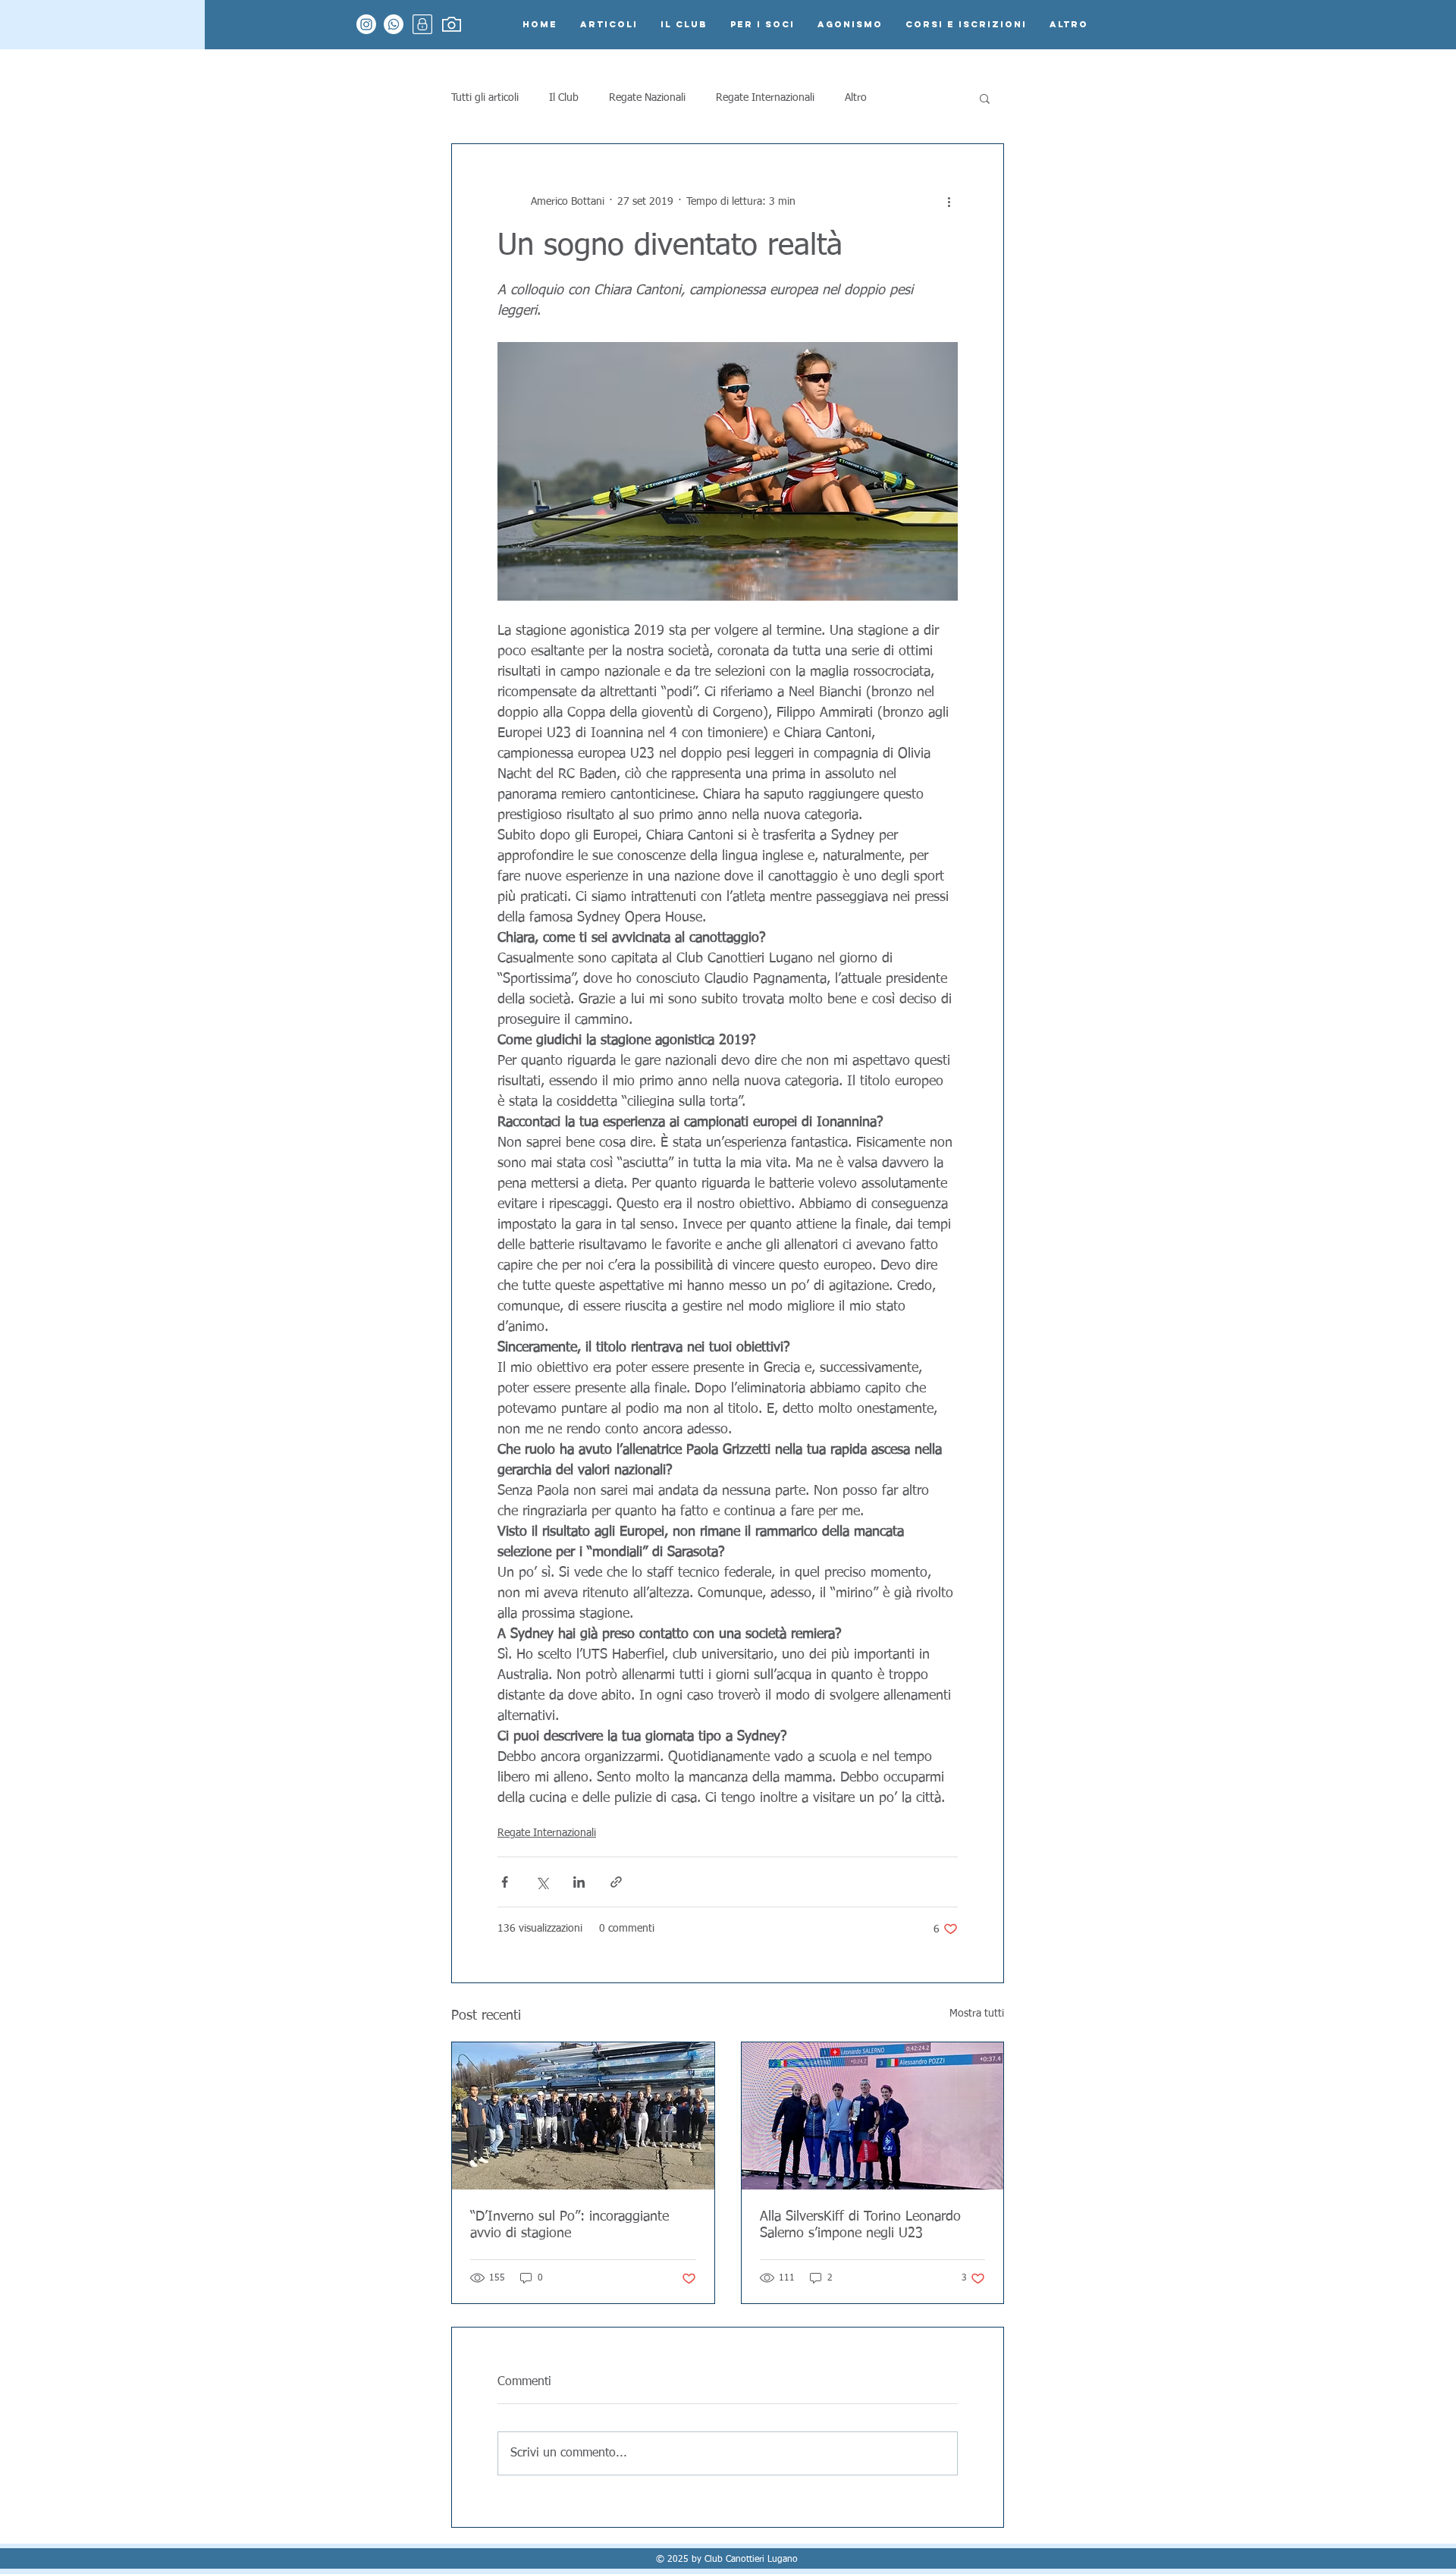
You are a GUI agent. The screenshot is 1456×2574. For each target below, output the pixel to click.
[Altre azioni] (949, 202)
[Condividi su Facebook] (505, 1882)
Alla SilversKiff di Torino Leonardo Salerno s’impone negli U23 (860, 2225)
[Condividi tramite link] (616, 1882)
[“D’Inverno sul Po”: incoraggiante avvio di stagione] (583, 2116)
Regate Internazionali (765, 98)
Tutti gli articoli (485, 98)
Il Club (564, 98)
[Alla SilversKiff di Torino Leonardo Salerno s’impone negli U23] (873, 2116)
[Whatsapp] (394, 24)
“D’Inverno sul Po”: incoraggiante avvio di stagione (570, 2225)
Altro (856, 98)
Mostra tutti (977, 2014)
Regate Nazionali (647, 98)
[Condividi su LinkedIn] (579, 1882)
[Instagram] (366, 24)
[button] (985, 98)
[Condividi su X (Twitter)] (542, 1882)
